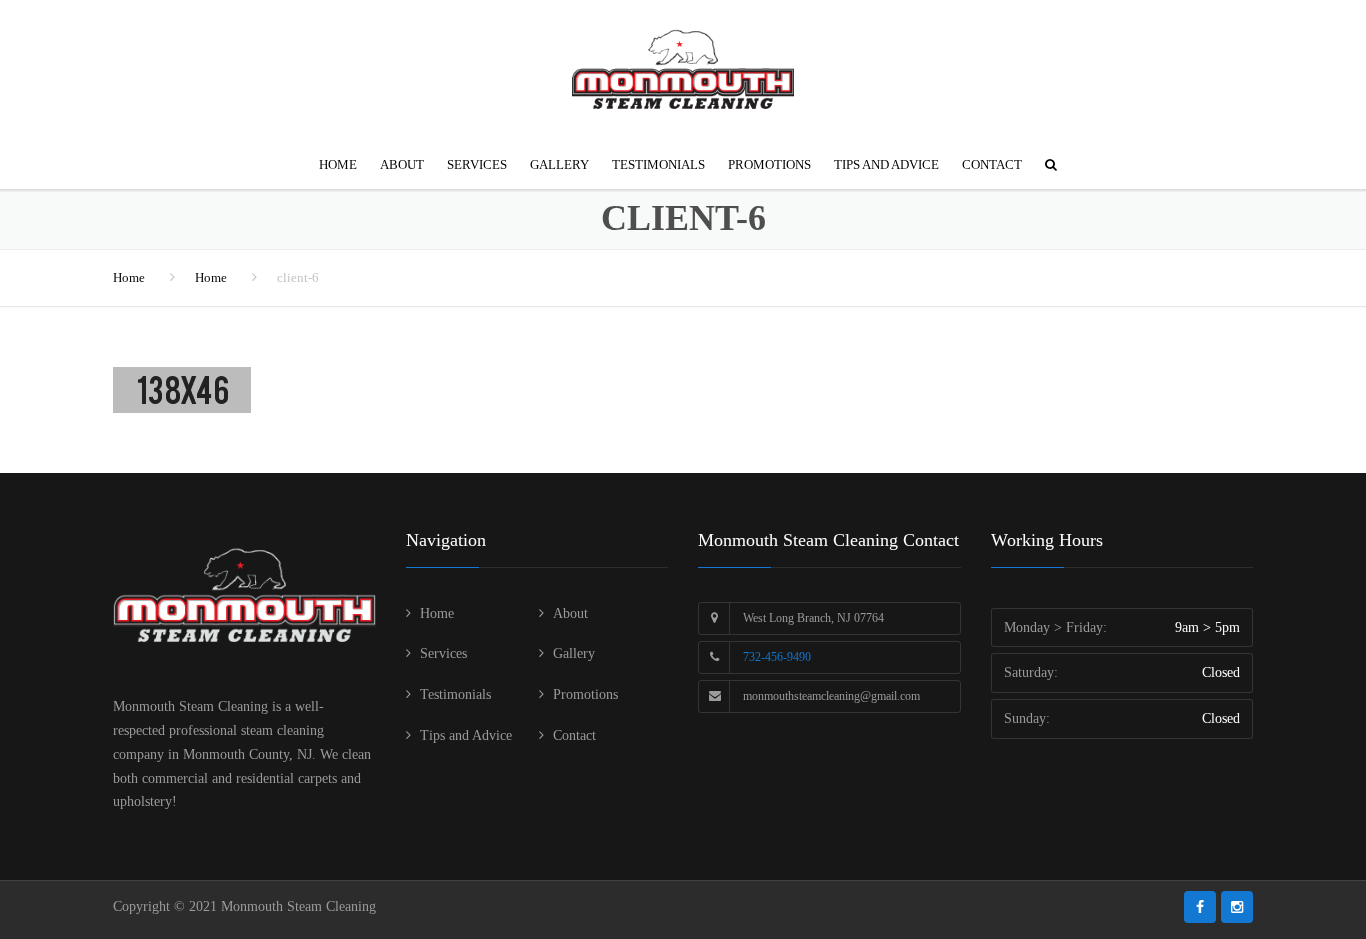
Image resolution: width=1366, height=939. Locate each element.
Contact (992, 164)
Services (477, 164)
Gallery (559, 164)
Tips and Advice (886, 164)
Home (338, 164)
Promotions (769, 164)
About (402, 164)
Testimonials (658, 164)
